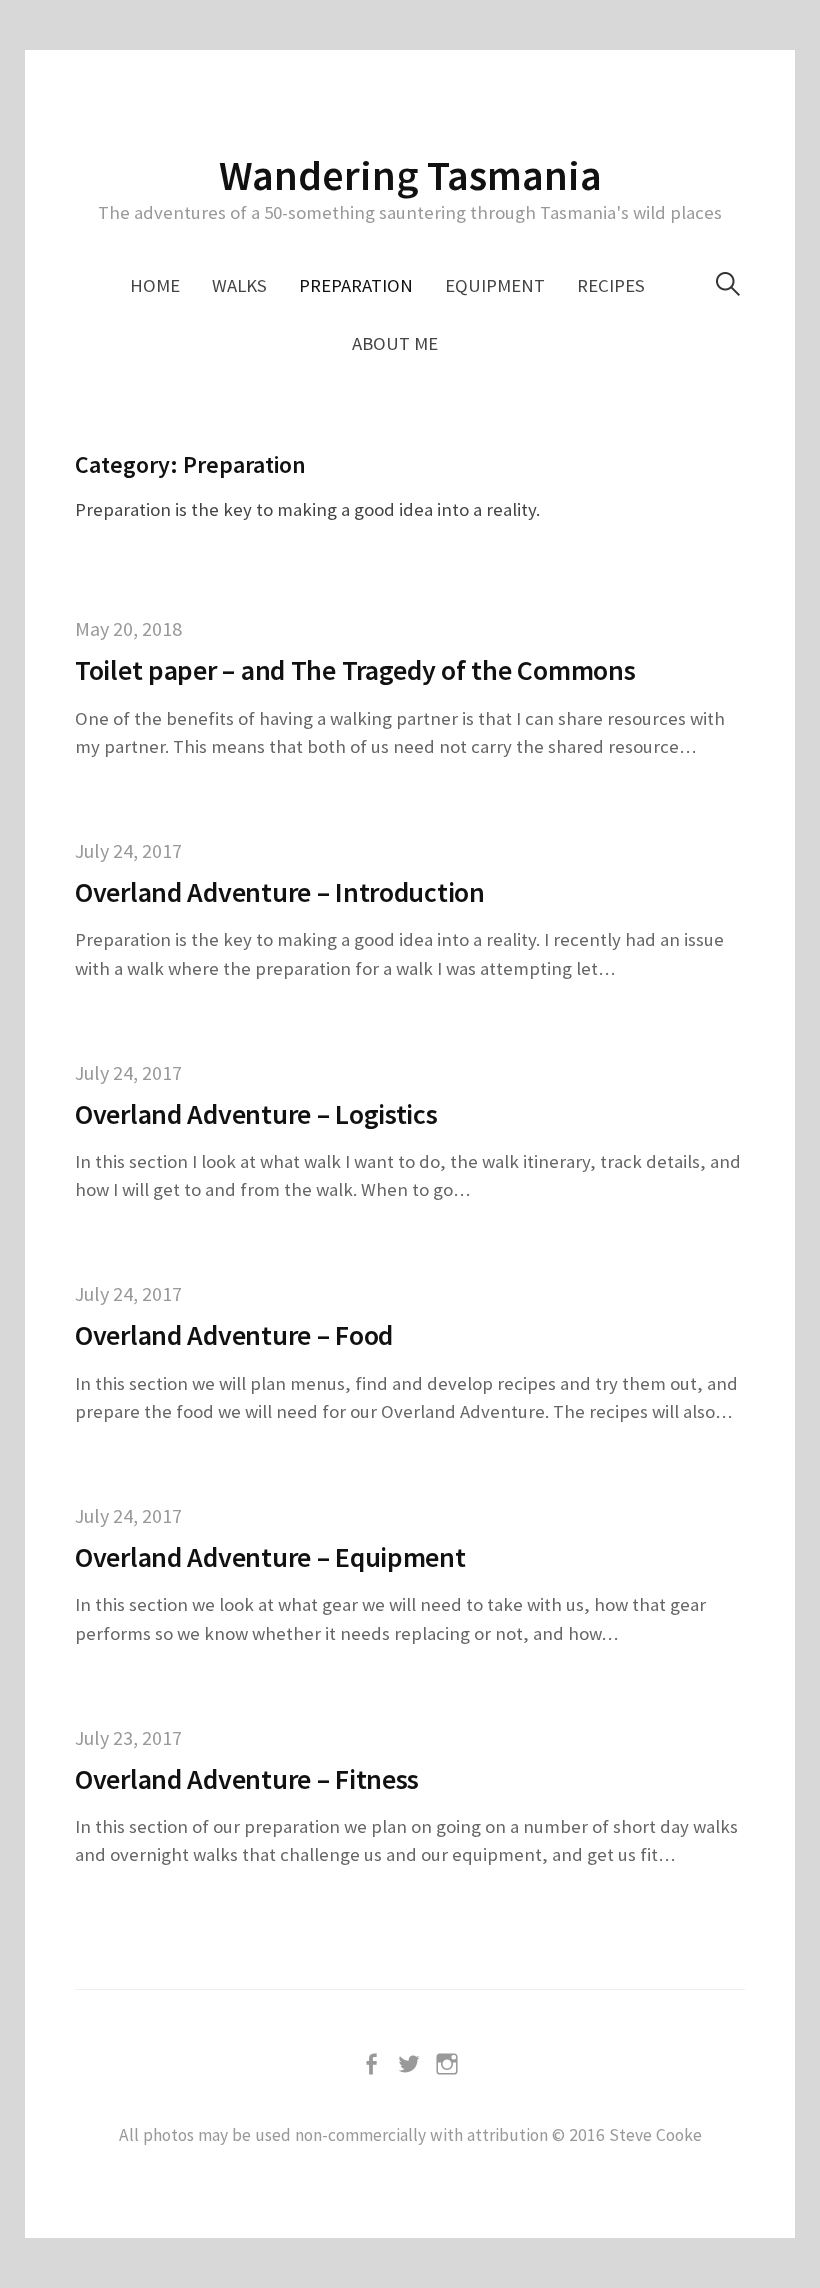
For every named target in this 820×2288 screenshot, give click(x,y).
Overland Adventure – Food (234, 1335)
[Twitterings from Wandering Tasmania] (410, 2063)
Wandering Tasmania (410, 175)
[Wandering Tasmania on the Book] (372, 2063)
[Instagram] (448, 2063)
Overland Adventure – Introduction (280, 892)
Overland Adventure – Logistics (256, 1114)
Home (155, 285)
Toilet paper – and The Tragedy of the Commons (355, 670)
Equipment (495, 285)
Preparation (356, 285)
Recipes (611, 285)
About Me (395, 343)
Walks (239, 285)
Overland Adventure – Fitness (247, 1779)
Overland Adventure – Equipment (270, 1557)
